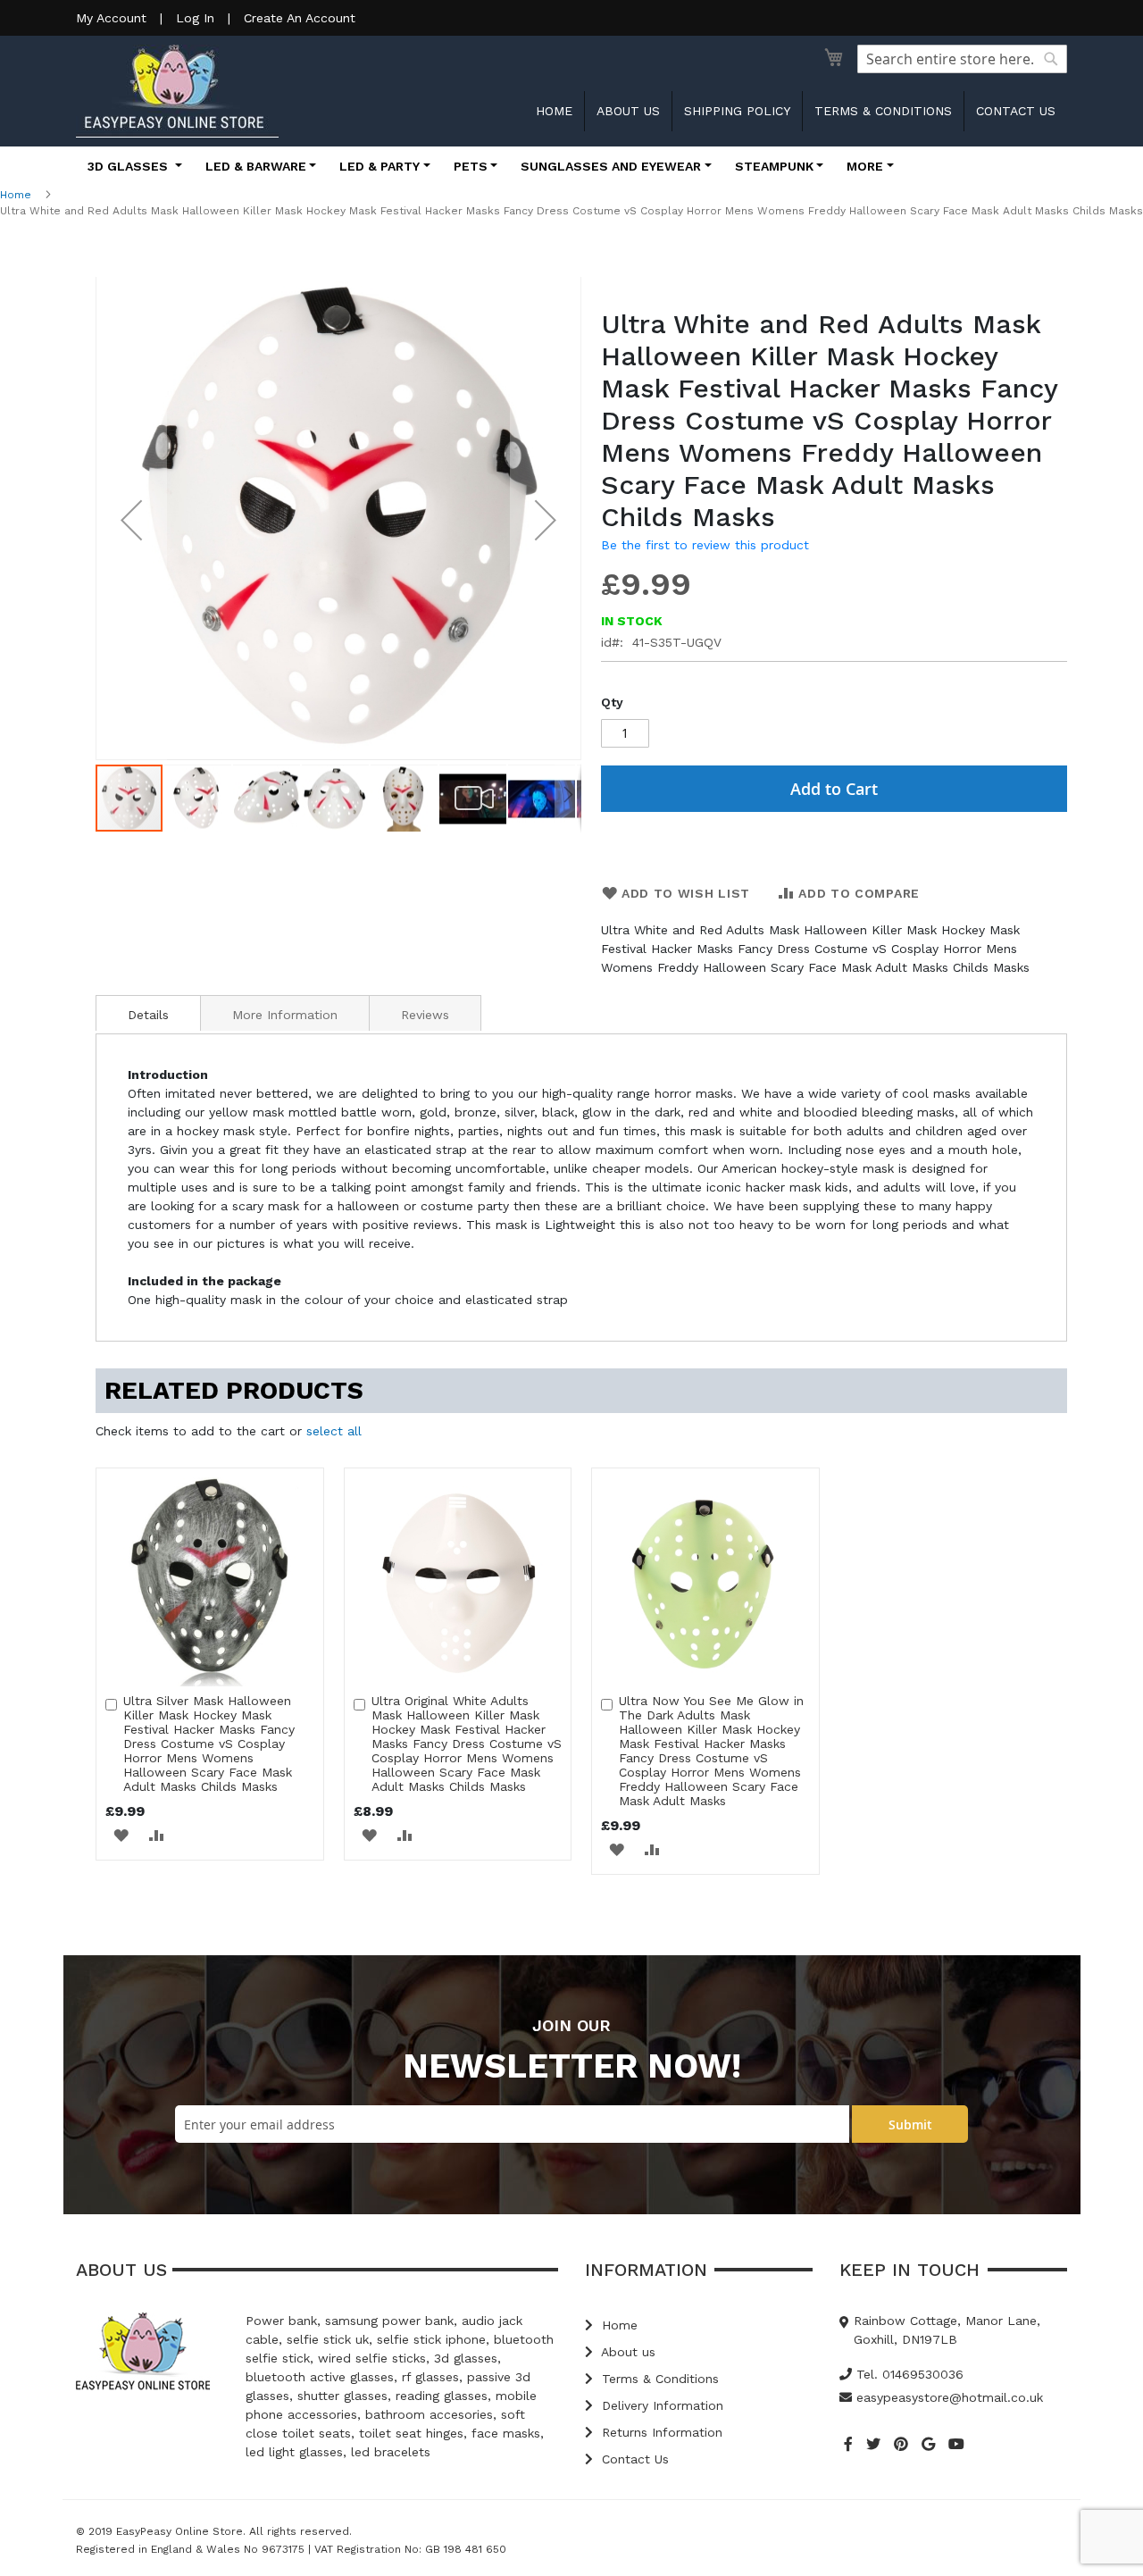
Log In (195, 18)
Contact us (1016, 111)
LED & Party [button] (380, 166)
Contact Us (633, 2459)
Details (148, 1015)
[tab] (148, 1013)
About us (628, 111)
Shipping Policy (737, 111)
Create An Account (300, 18)
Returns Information (660, 2432)
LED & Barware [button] (256, 166)
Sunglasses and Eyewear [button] (611, 166)
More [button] (865, 166)
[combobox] (962, 59)
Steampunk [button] (774, 166)
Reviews (425, 1015)
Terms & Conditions (883, 111)
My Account (111, 18)
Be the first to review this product (705, 545)
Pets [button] (471, 166)
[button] (131, 520)
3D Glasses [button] (129, 166)
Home (554, 111)
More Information (285, 1015)
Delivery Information (660, 2405)
